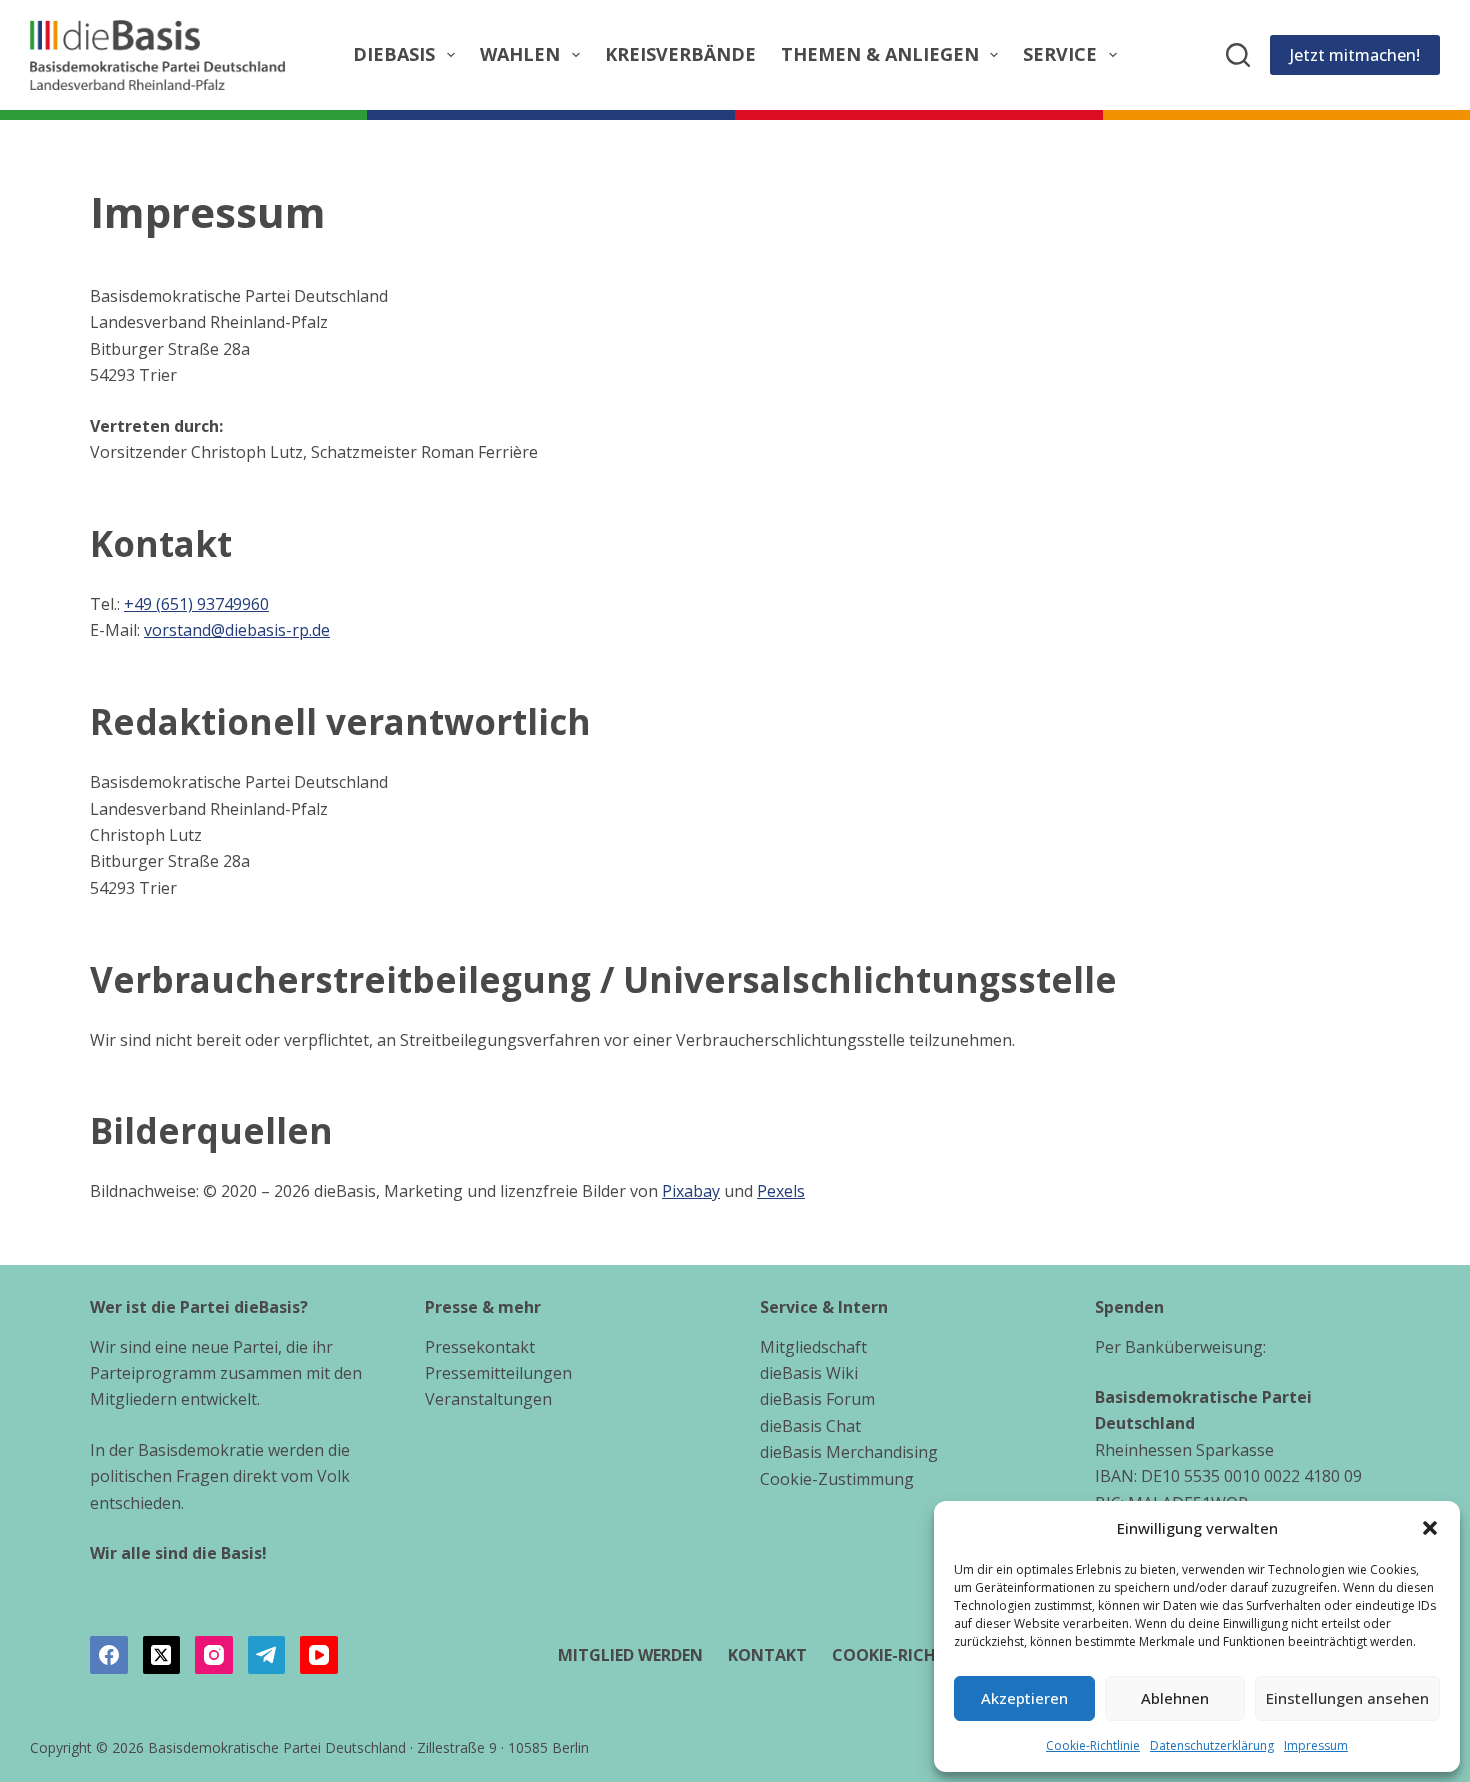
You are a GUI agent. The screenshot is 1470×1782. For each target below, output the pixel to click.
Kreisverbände (680, 54)
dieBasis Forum (817, 1399)
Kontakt (767, 1655)
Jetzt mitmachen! (1355, 55)
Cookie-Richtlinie (1093, 1745)
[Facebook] (109, 1655)
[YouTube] (319, 1655)
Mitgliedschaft (813, 1347)
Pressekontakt (480, 1347)
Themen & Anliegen (880, 54)
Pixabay (691, 1191)
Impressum (1316, 1745)
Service (1060, 54)
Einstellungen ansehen (1347, 1698)
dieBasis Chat (810, 1426)
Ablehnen (1175, 1698)
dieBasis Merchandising (849, 1452)
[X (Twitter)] (162, 1655)
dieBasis (394, 54)
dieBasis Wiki (809, 1373)
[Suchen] (1238, 55)
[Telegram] (267, 1655)
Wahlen (520, 54)
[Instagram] (214, 1655)
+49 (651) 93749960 (196, 604)
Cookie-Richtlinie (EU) (927, 1655)
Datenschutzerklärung (1212, 1745)
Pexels (781, 1191)
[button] (1430, 1528)
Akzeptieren (1024, 1698)
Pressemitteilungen (498, 1373)
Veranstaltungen (488, 1399)
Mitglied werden (630, 1655)
